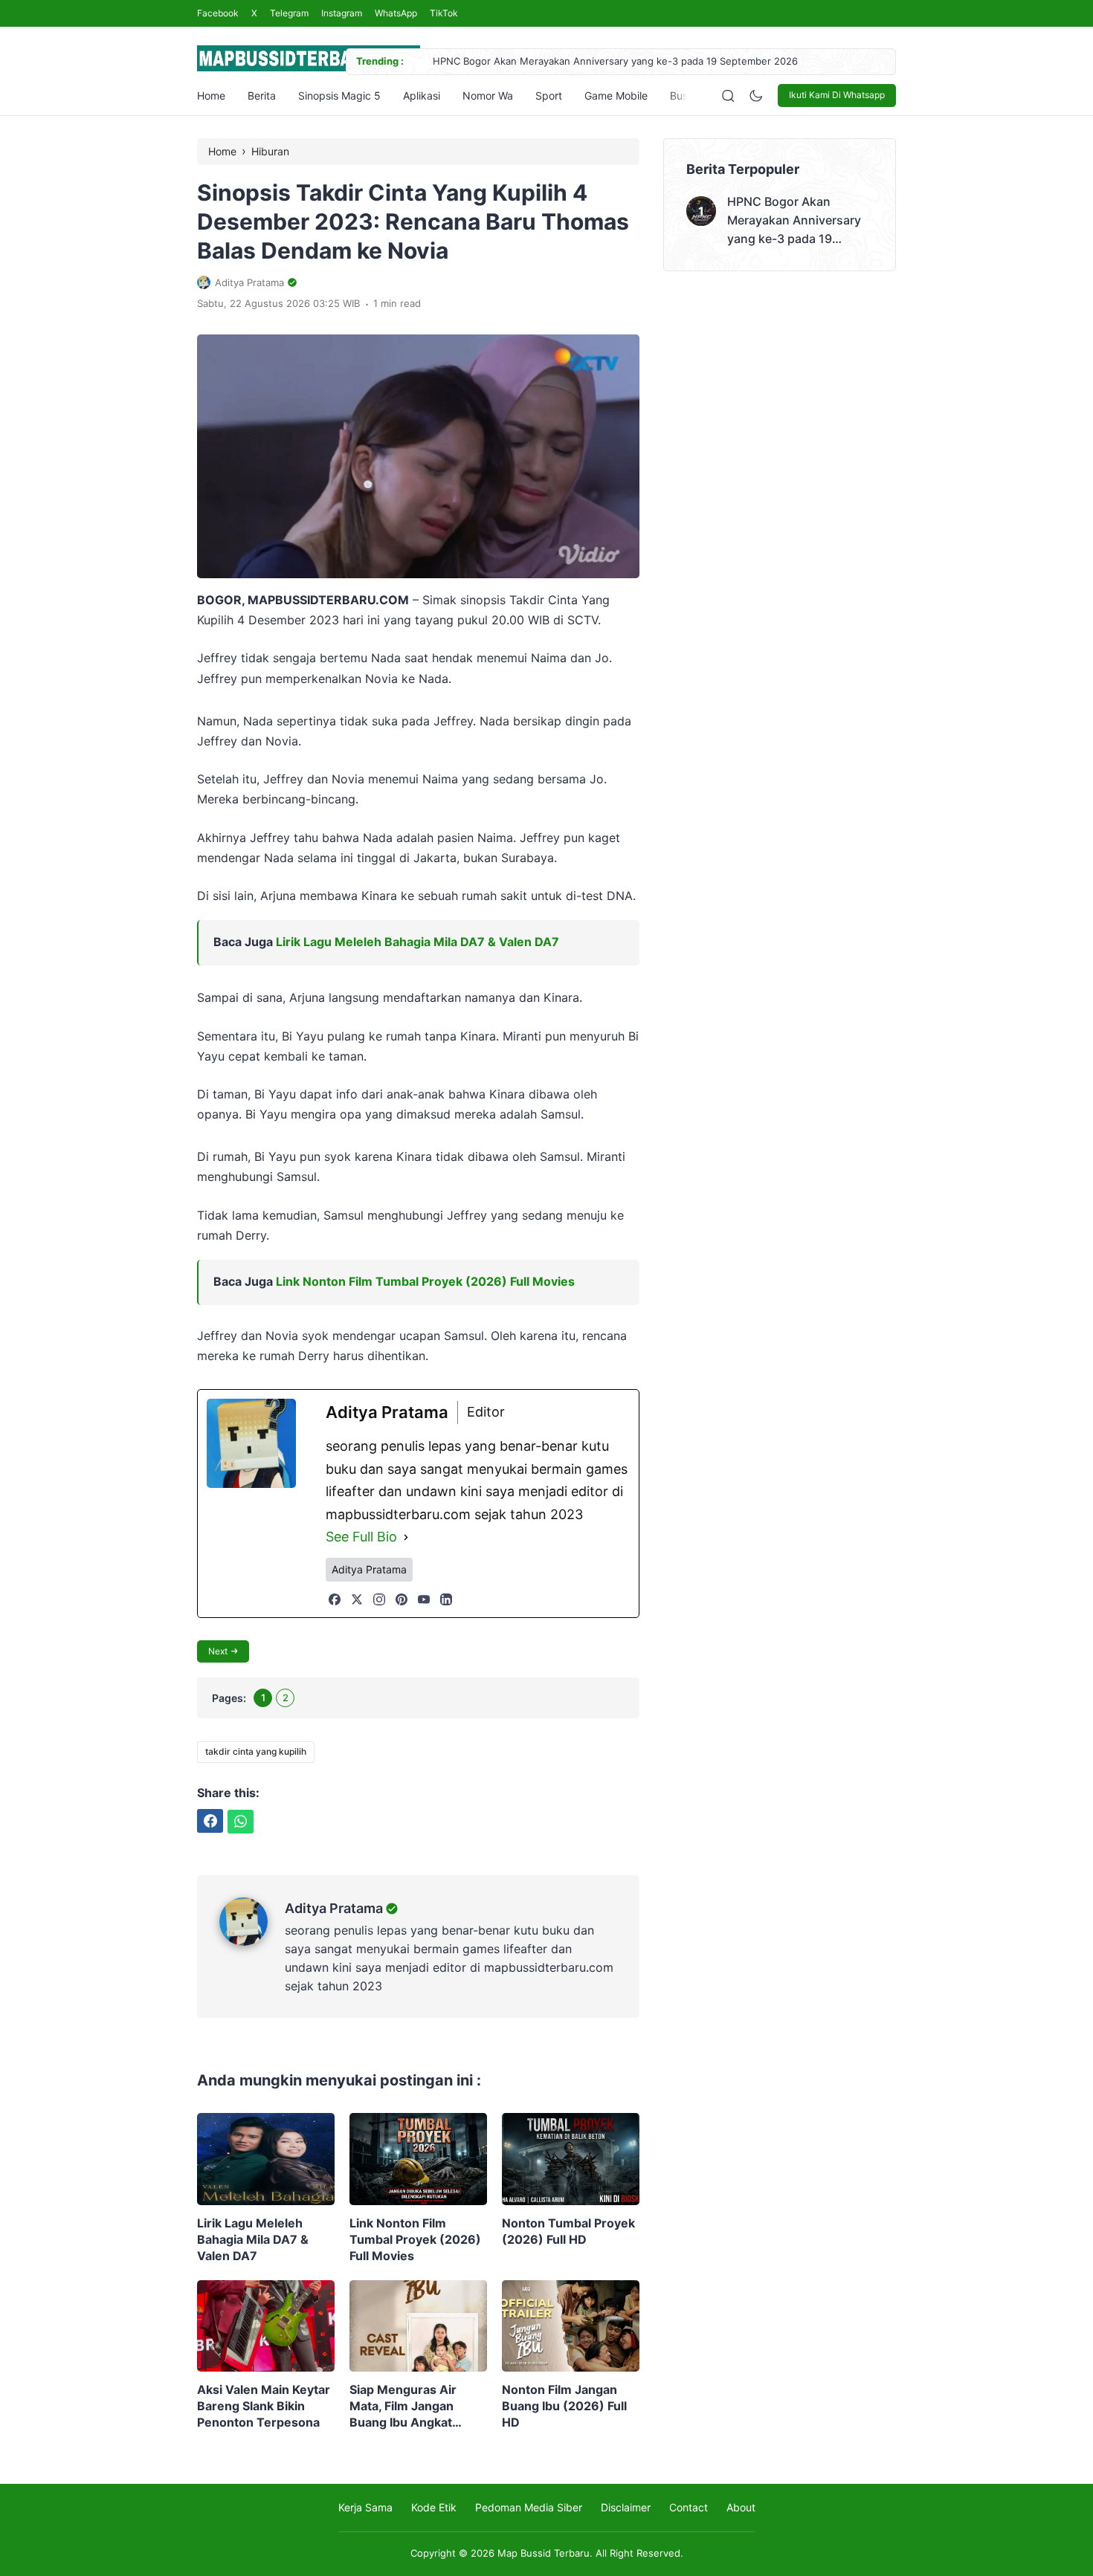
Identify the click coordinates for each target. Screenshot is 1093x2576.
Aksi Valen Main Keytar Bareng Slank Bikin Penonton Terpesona (264, 2406)
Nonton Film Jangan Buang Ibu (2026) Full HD (564, 2406)
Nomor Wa (488, 96)
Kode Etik (434, 2507)
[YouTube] (424, 1599)
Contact (689, 2507)
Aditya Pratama (334, 1908)
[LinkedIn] (446, 1599)
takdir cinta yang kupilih (256, 1751)
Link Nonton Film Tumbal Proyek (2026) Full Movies (425, 1281)
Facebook (218, 13)
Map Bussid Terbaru (544, 2553)
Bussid (686, 96)
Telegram (289, 13)
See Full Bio (361, 1537)
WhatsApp (396, 13)
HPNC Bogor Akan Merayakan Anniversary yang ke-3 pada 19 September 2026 (615, 61)
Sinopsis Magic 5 (339, 96)
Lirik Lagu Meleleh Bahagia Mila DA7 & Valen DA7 (417, 942)
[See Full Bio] (406, 1537)
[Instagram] (379, 1599)
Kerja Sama (365, 2507)
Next (218, 1651)
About (741, 2507)
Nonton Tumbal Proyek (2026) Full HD (568, 2231)
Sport (549, 96)
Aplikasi (422, 96)
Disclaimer (626, 2507)
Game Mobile (616, 96)
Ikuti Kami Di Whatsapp (837, 95)
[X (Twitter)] (357, 1599)
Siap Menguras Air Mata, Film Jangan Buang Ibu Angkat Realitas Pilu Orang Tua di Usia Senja (416, 2406)
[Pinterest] (402, 1599)
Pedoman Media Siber (529, 2507)
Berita (262, 96)
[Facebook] (335, 1599)
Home (211, 96)
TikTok (444, 13)
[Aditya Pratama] (252, 1941)
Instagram (342, 13)
